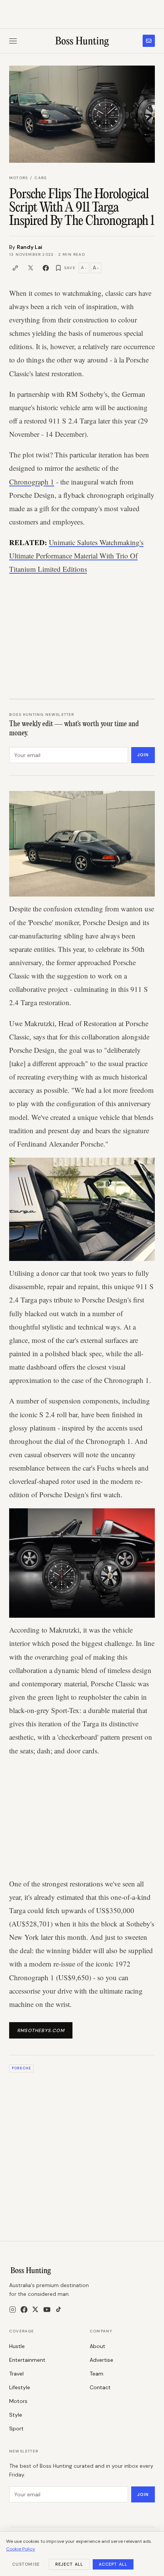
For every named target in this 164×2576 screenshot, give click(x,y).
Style (16, 2415)
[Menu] (13, 41)
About (97, 2346)
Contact (100, 2387)
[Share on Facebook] (46, 268)
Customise (26, 2564)
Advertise (101, 2360)
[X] (35, 2309)
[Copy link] (15, 268)
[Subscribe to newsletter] (149, 41)
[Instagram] (13, 2310)
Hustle (17, 2346)
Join (143, 755)
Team (96, 2374)
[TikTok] (59, 2309)
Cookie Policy (21, 2549)
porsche (21, 2068)
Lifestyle (20, 2387)
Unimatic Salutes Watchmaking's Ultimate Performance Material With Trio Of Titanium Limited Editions (76, 556)
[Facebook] (24, 2310)
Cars (40, 178)
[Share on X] (31, 268)
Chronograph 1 (32, 482)
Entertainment (27, 2360)
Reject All (69, 2564)
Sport (16, 2428)
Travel (16, 2374)
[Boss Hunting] (82, 41)
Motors (18, 178)
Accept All (113, 2564)
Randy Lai (30, 247)
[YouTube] (47, 2310)
